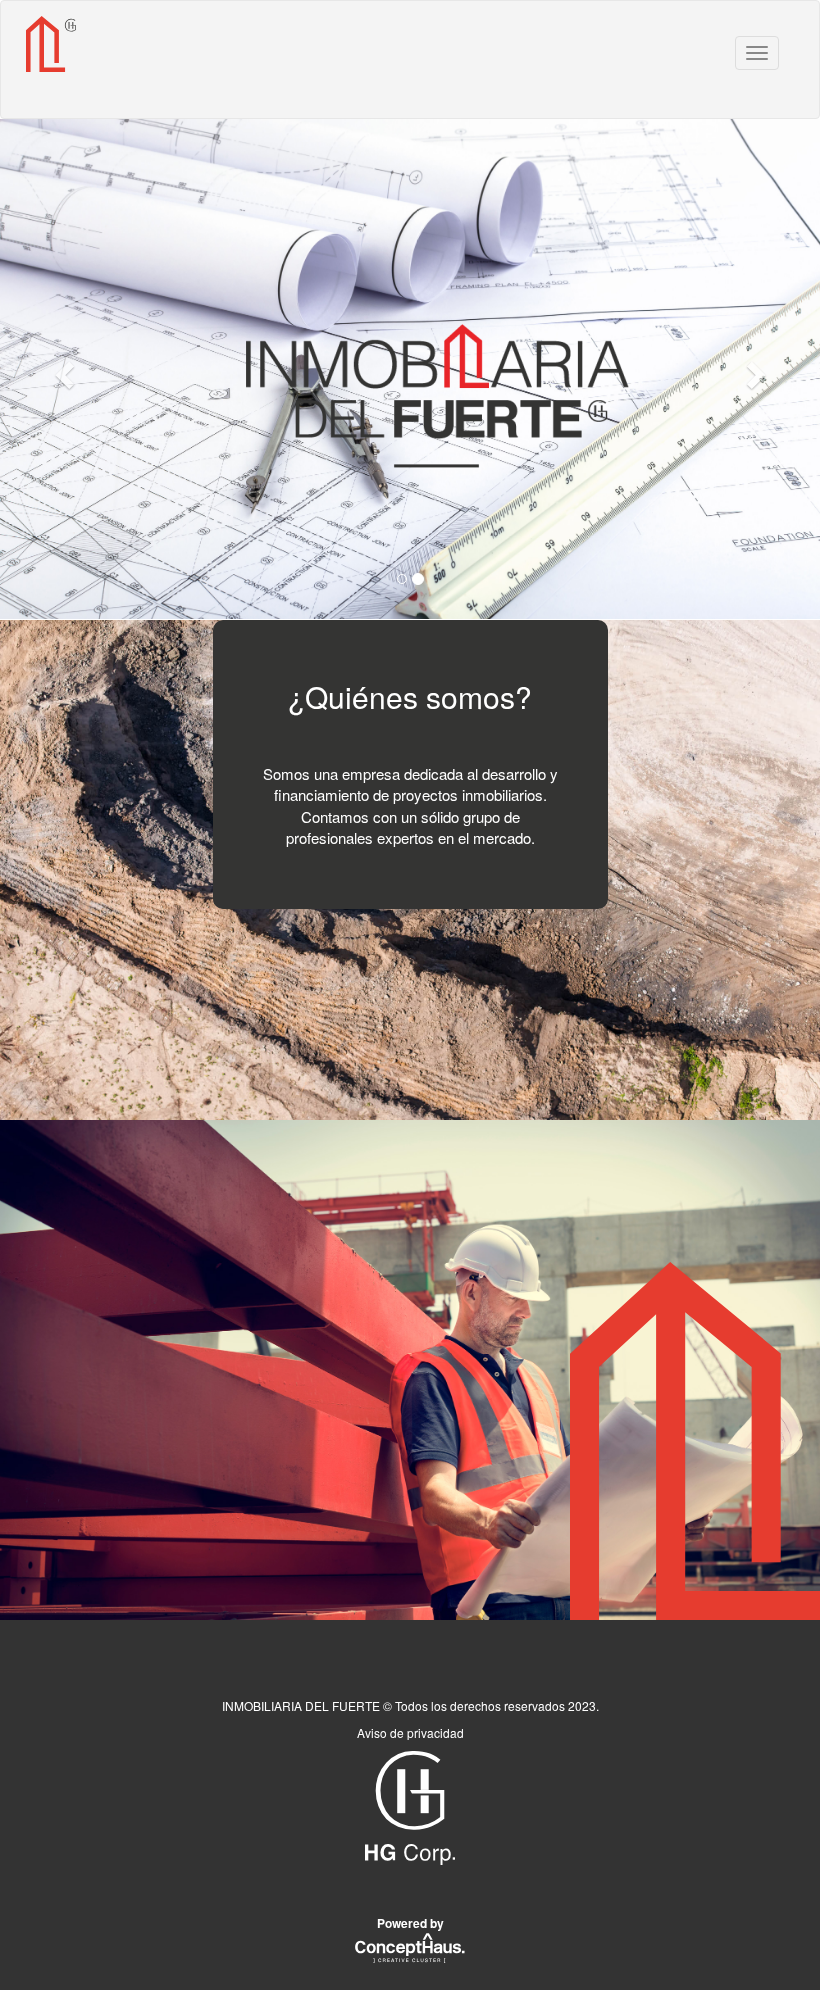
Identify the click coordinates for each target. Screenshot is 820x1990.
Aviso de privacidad (410, 1732)
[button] (61, 369)
